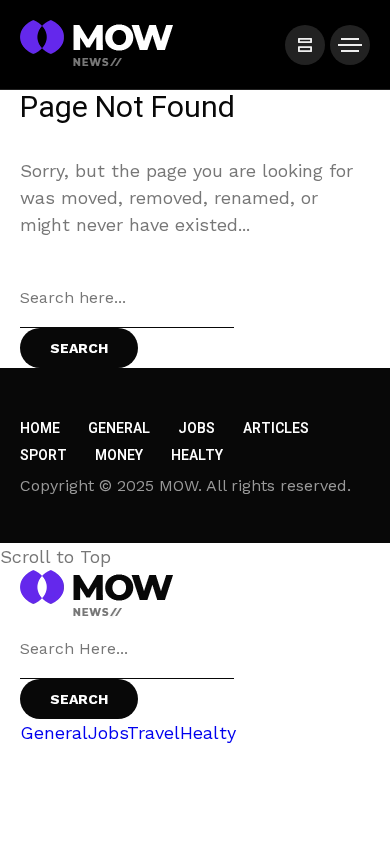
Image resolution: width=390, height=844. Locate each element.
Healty (197, 455)
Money (119, 455)
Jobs (196, 428)
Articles (276, 428)
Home (40, 428)
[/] (305, 45)
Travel (153, 732)
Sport (43, 455)
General (119, 428)
